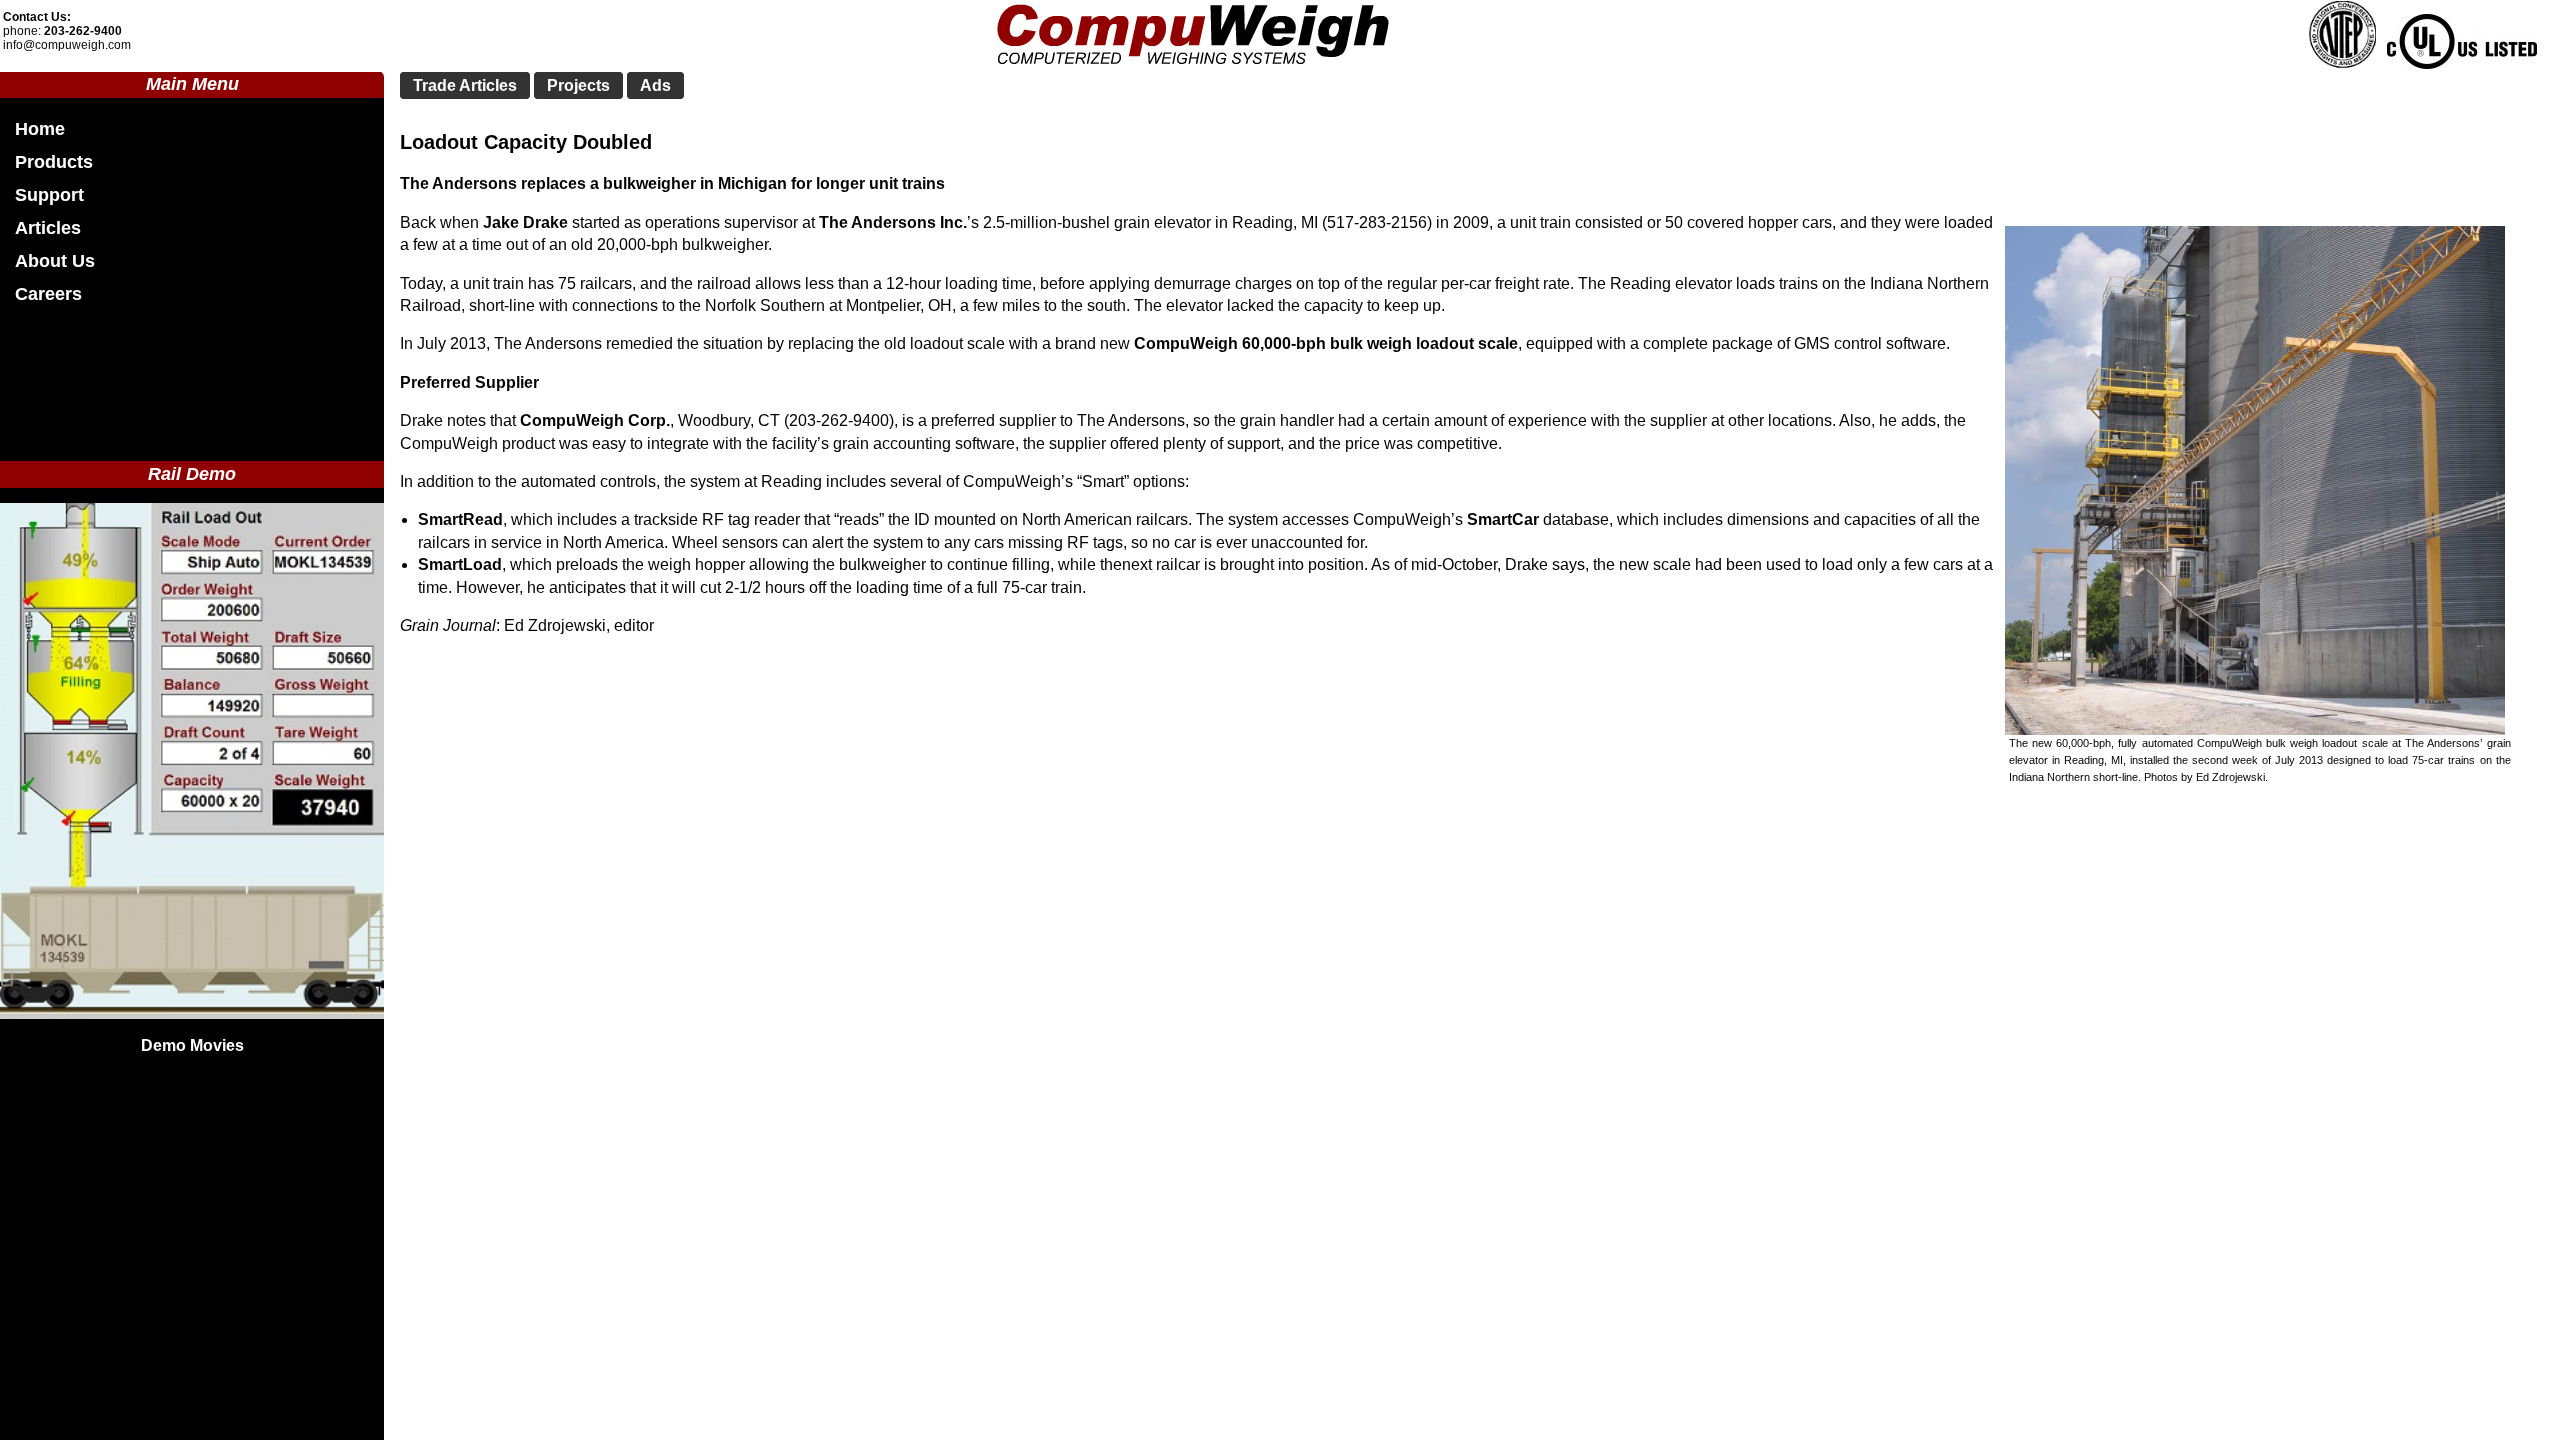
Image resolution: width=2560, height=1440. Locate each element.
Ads (655, 85)
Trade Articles (465, 85)
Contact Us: (37, 17)
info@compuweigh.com (67, 45)
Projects (578, 85)
